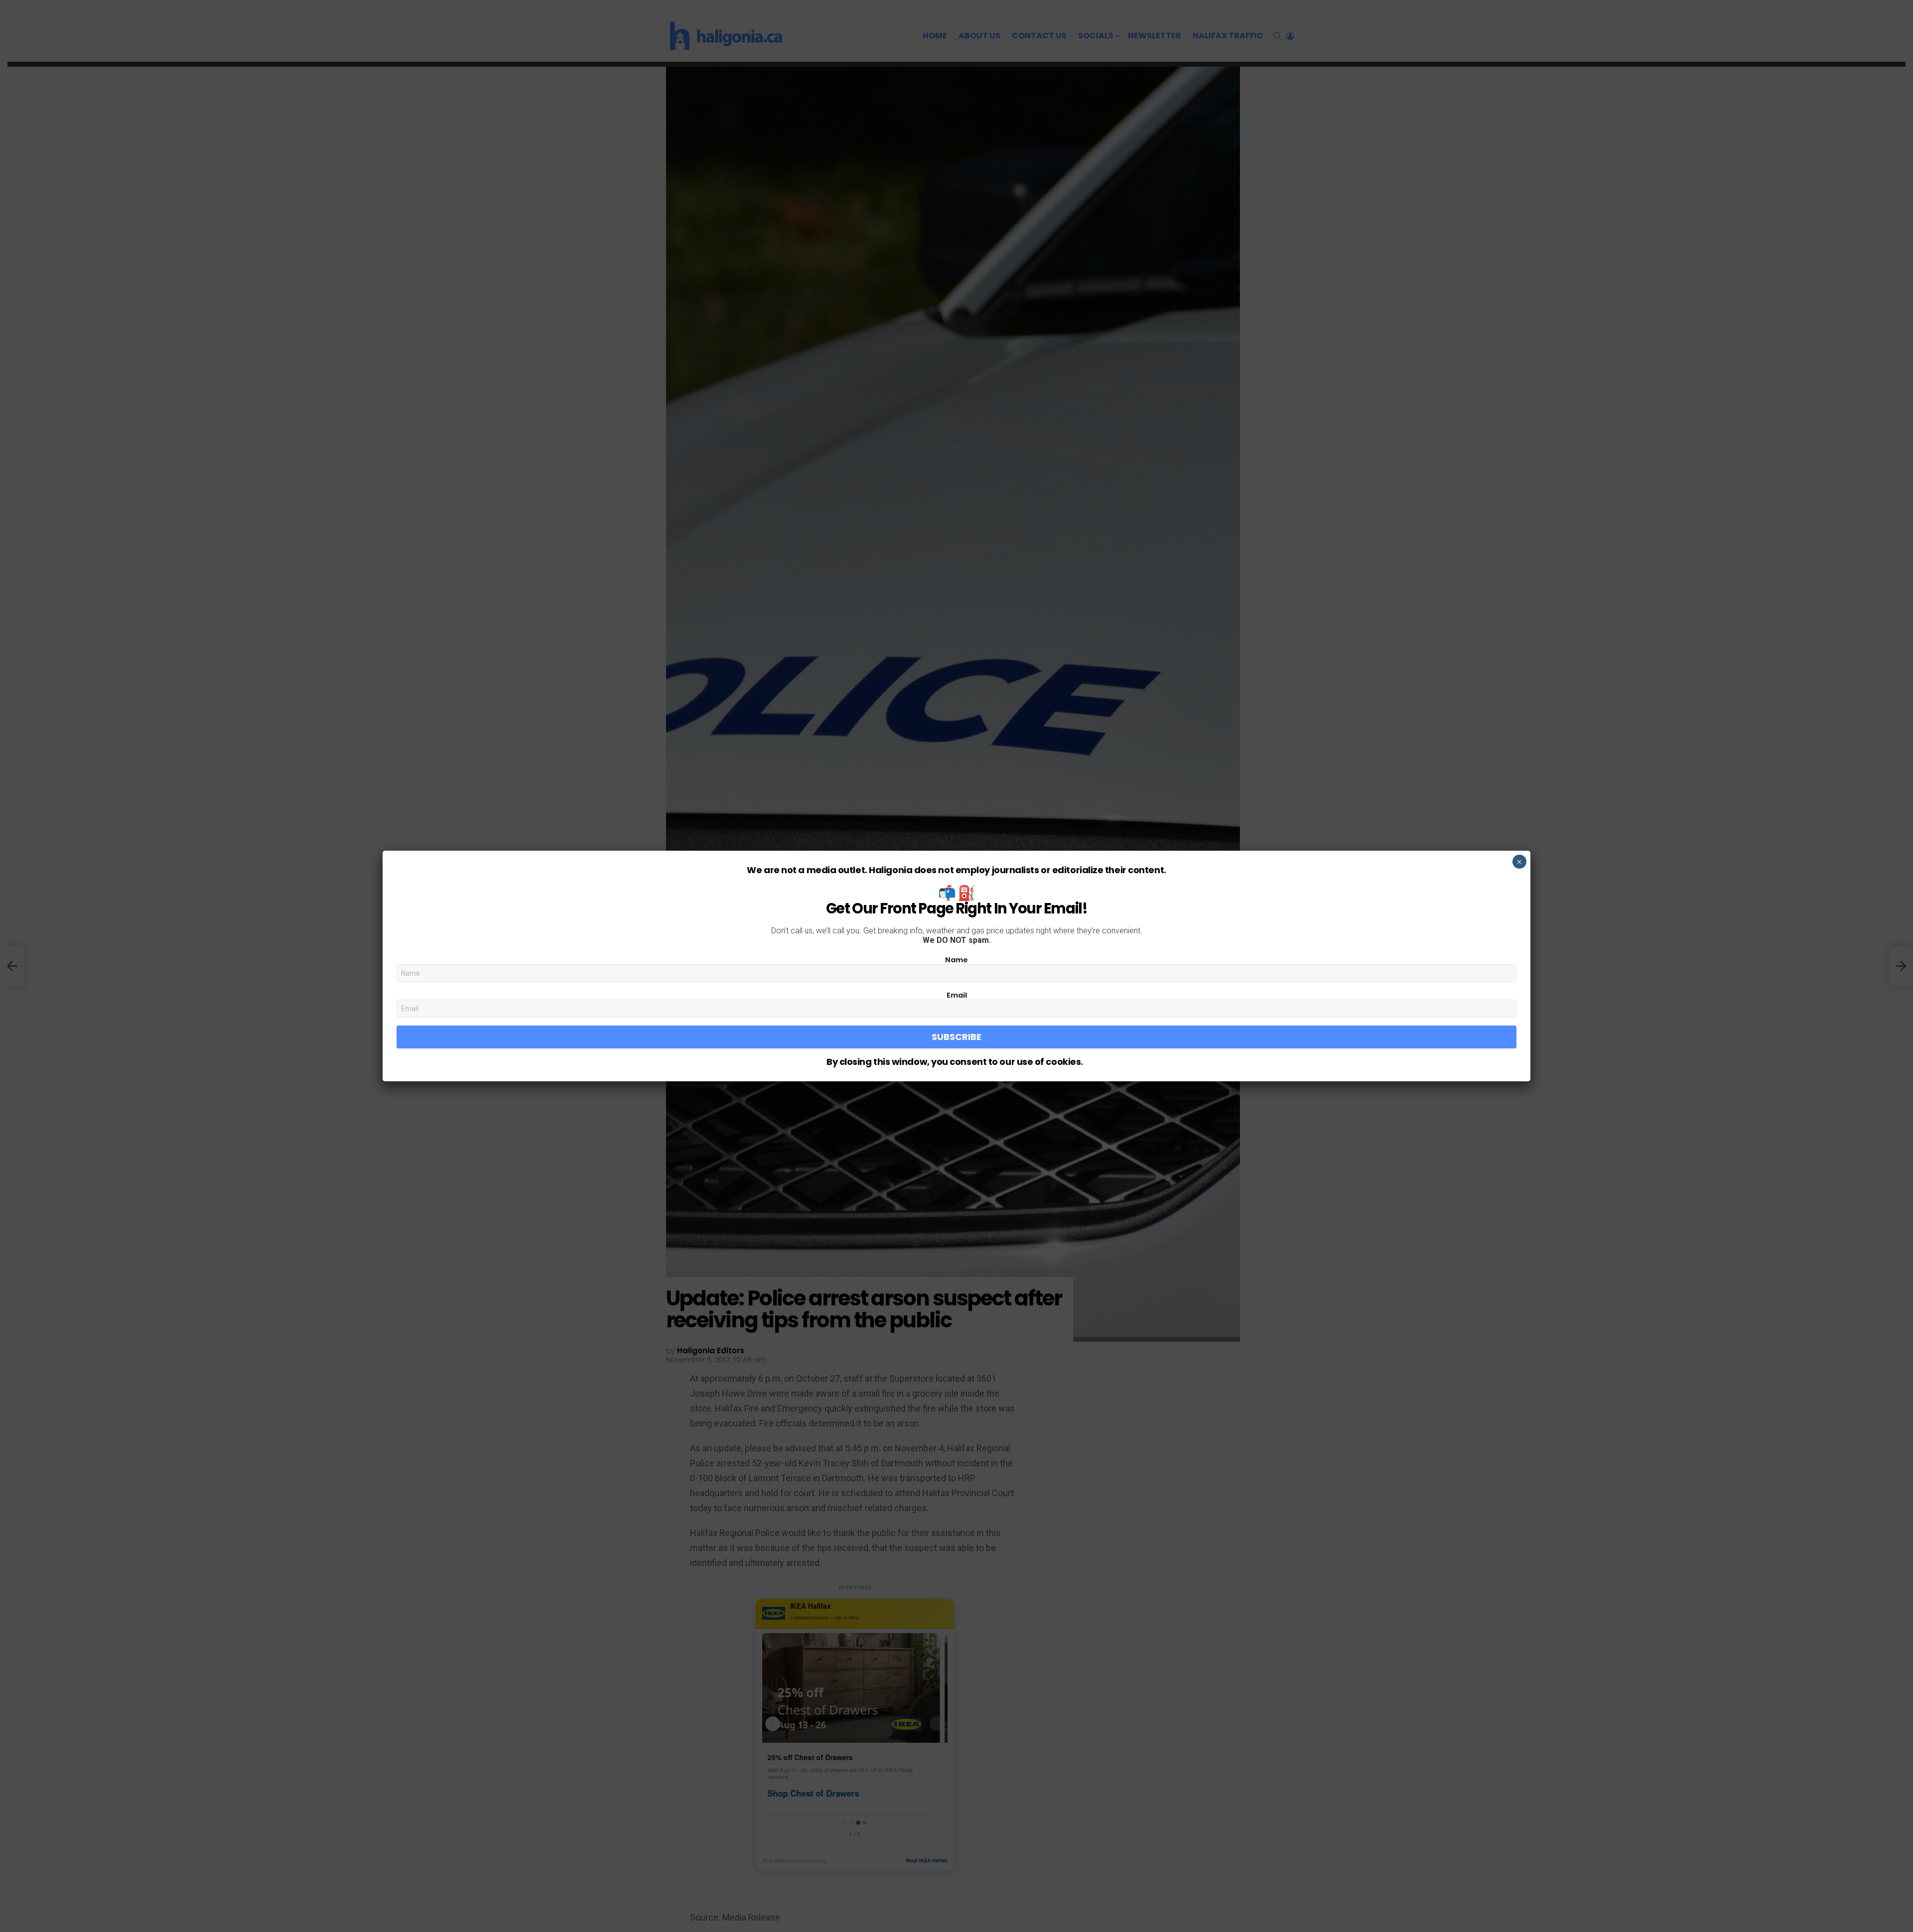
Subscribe (956, 1037)
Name (956, 960)
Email (957, 995)
